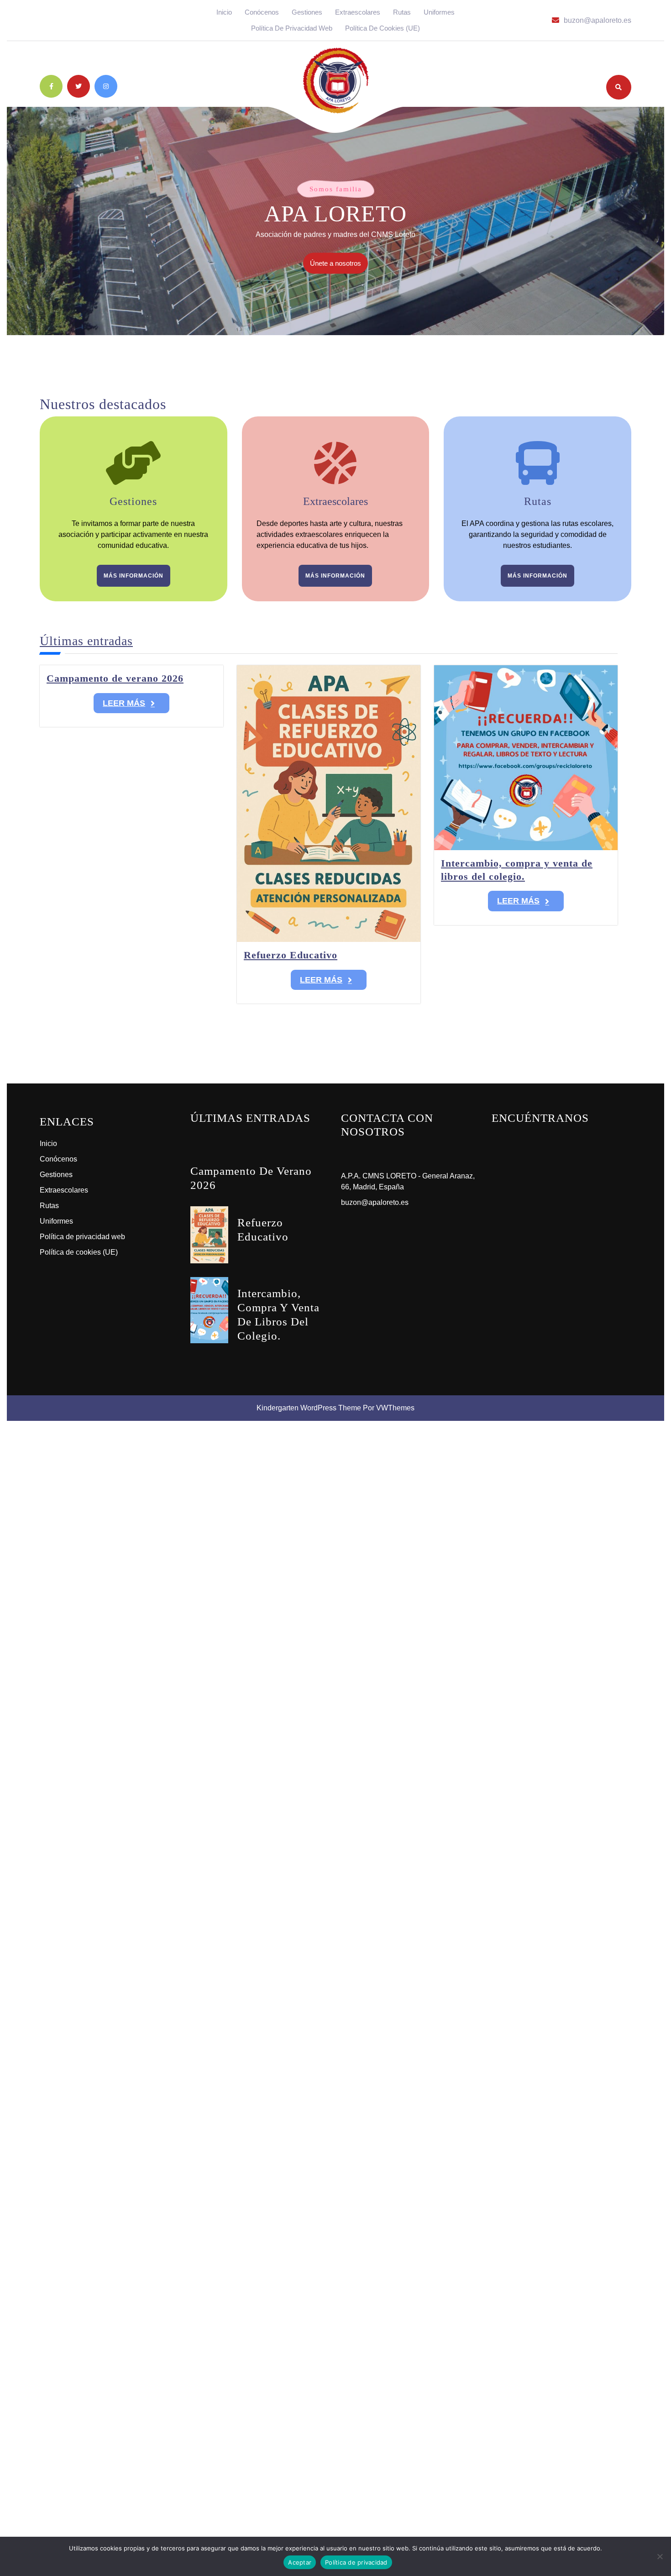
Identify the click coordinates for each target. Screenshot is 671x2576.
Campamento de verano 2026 (115, 678)
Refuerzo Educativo (291, 955)
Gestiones (307, 12)
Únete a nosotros (339, 266)
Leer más (124, 703)
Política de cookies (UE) (383, 28)
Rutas (402, 12)
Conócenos (262, 12)
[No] (660, 2556)
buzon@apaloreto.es (598, 20)
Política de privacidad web (292, 28)
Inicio (224, 12)
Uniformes (439, 12)
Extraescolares (358, 12)
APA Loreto (335, 213)
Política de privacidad (356, 2562)
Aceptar (300, 2562)
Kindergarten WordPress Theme (309, 1408)
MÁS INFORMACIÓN (134, 576)
